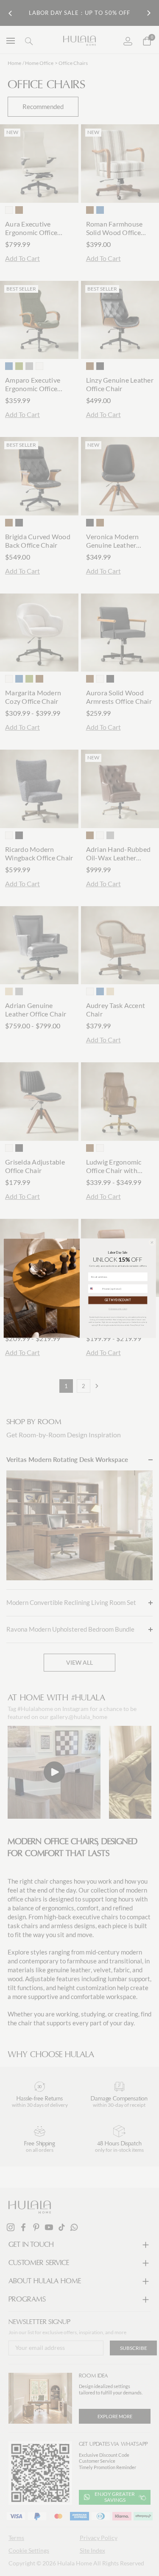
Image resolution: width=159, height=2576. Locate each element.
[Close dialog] (152, 1242)
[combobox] (94, 1289)
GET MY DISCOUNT (117, 1300)
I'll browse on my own (118, 1309)
